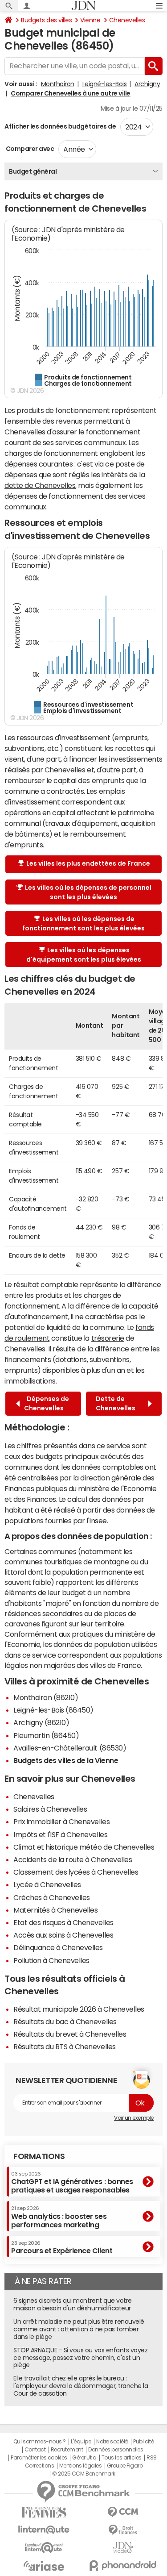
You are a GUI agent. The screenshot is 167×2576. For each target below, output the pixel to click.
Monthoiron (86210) (46, 1697)
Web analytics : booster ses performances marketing (59, 2217)
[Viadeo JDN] (123, 2548)
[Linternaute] (44, 2530)
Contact (35, 2450)
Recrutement (67, 2450)
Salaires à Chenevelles (50, 1809)
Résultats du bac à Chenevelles (65, 2022)
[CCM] (123, 2512)
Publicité (143, 2442)
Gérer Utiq (84, 2458)
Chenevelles (127, 20)
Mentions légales (80, 2466)
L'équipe (81, 2442)
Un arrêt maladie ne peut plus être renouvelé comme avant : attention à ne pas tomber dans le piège (79, 2329)
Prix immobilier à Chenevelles (61, 1822)
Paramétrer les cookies (39, 2458)
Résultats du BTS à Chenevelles (65, 2047)
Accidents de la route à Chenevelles (73, 1859)
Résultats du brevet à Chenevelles (70, 2034)
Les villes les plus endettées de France (88, 863)
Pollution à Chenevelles (51, 1960)
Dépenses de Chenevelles (47, 1403)
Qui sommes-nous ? (40, 2442)
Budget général (33, 171)
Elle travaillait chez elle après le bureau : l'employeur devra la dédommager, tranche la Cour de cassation (81, 2386)
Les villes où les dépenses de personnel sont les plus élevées (88, 892)
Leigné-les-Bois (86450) (53, 1710)
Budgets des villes (46, 20)
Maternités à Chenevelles (55, 1910)
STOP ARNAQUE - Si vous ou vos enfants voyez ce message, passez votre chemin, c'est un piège (80, 2358)
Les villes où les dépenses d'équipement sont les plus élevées (84, 955)
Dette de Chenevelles (117, 1403)
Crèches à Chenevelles (52, 1897)
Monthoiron (58, 84)
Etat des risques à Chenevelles (63, 1922)
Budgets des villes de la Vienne (66, 1760)
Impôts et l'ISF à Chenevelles (60, 1834)
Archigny (147, 84)
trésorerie (108, 1338)
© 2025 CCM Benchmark (83, 2474)
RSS (152, 2458)
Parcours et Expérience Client (62, 2247)
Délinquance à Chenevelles (58, 1947)
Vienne (90, 20)
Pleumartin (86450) (46, 1735)
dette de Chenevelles (40, 485)
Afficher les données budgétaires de (60, 126)
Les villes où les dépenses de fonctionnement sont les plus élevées (83, 923)
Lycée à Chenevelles (47, 1884)
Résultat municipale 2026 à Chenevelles (79, 2009)
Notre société (112, 2442)
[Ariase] (44, 2566)
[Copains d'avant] (44, 2548)
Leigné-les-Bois (105, 84)
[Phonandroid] (123, 2566)
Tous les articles (122, 2458)
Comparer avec (29, 149)
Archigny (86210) (41, 1722)
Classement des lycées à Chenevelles (76, 1872)
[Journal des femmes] (44, 2512)
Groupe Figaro (125, 2466)
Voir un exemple (134, 2118)
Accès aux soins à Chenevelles (63, 1935)
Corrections (40, 2466)
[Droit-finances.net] (123, 2530)
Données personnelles (116, 2450)
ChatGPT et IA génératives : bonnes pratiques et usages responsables (72, 2182)
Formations (39, 2156)
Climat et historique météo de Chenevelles (84, 1847)
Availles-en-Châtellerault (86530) (70, 1748)
